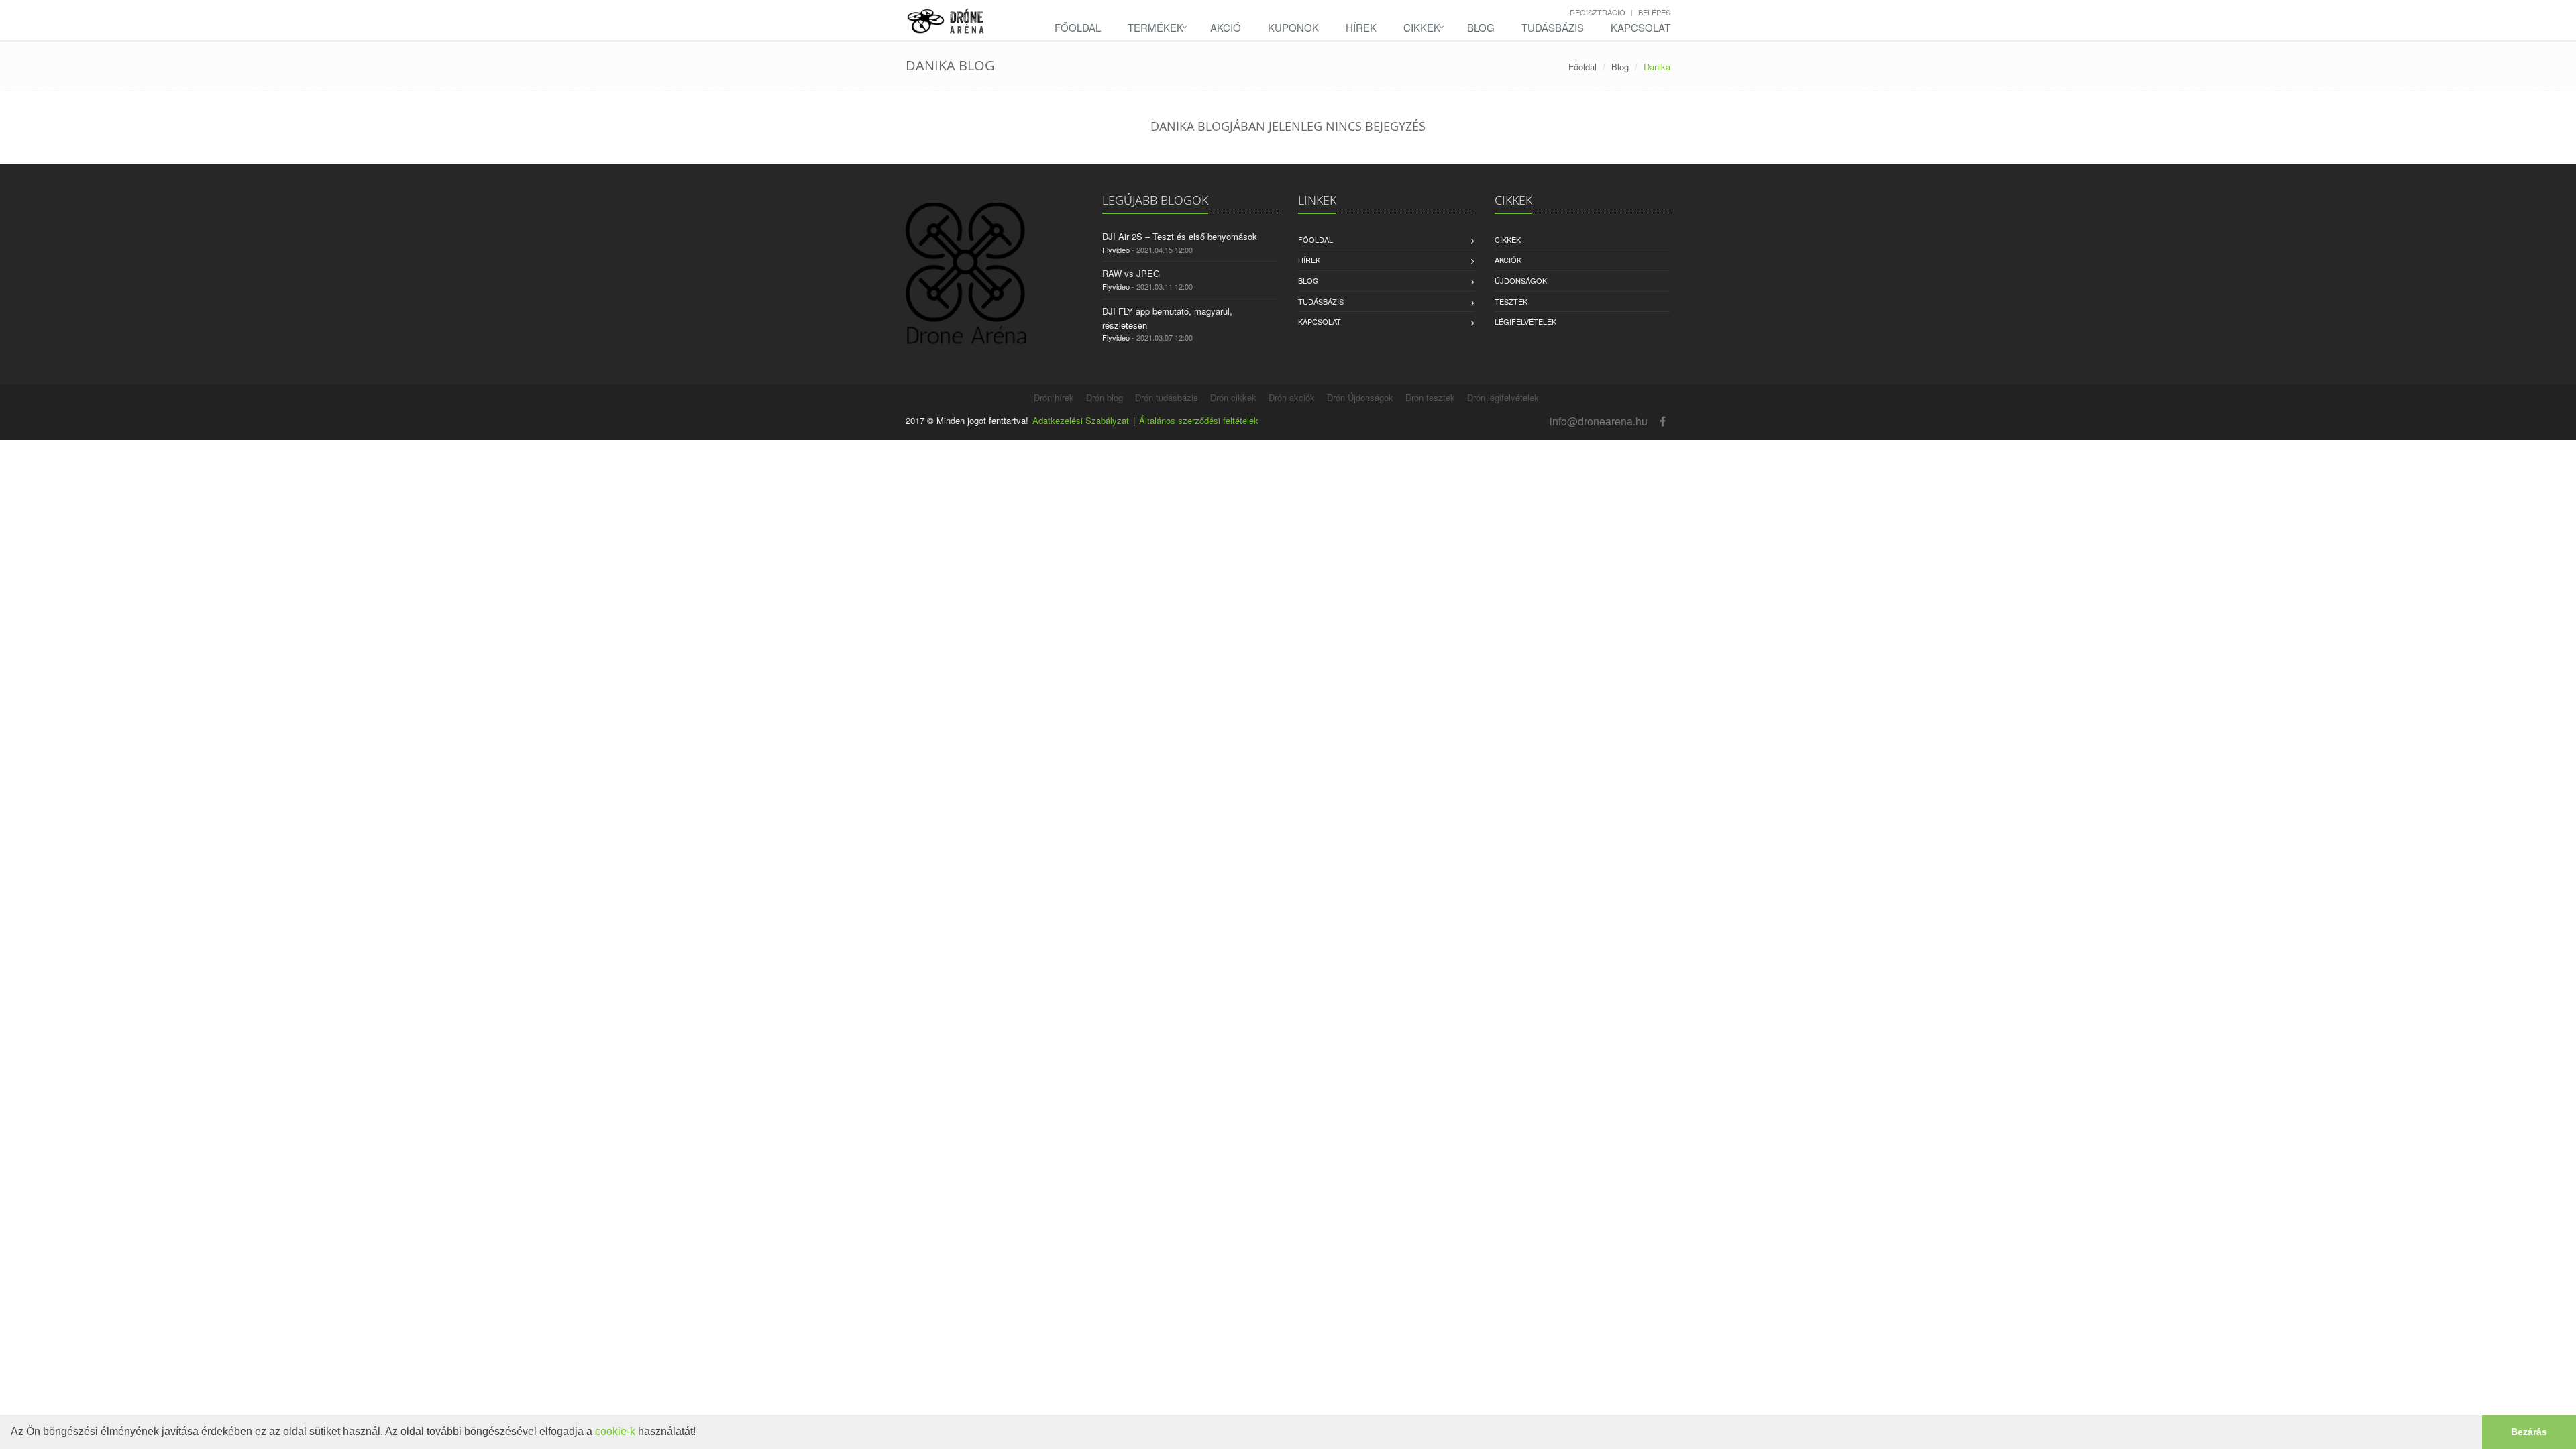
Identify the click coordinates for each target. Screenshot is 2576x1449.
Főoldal (1078, 27)
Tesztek (1511, 301)
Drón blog (1105, 397)
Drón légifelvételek (1503, 397)
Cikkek (1422, 27)
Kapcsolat (1641, 27)
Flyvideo (1116, 250)
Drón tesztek (1430, 397)
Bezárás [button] (2529, 1432)
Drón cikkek (1233, 397)
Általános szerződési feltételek (1199, 420)
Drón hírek (1054, 397)
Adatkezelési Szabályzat (1081, 420)
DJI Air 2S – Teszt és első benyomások (1180, 236)
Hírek (1361, 27)
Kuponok (1293, 27)
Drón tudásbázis (1167, 397)
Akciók (1508, 260)
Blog (1481, 27)
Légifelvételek (1525, 321)
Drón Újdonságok (1360, 397)
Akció (1226, 27)
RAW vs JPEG (1131, 273)
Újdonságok (1521, 280)
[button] (700, 1433)
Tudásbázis (1553, 27)
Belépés (1654, 12)
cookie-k (615, 1431)
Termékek (1156, 27)
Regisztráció (1598, 12)
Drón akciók (1292, 397)
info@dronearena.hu (1599, 421)
